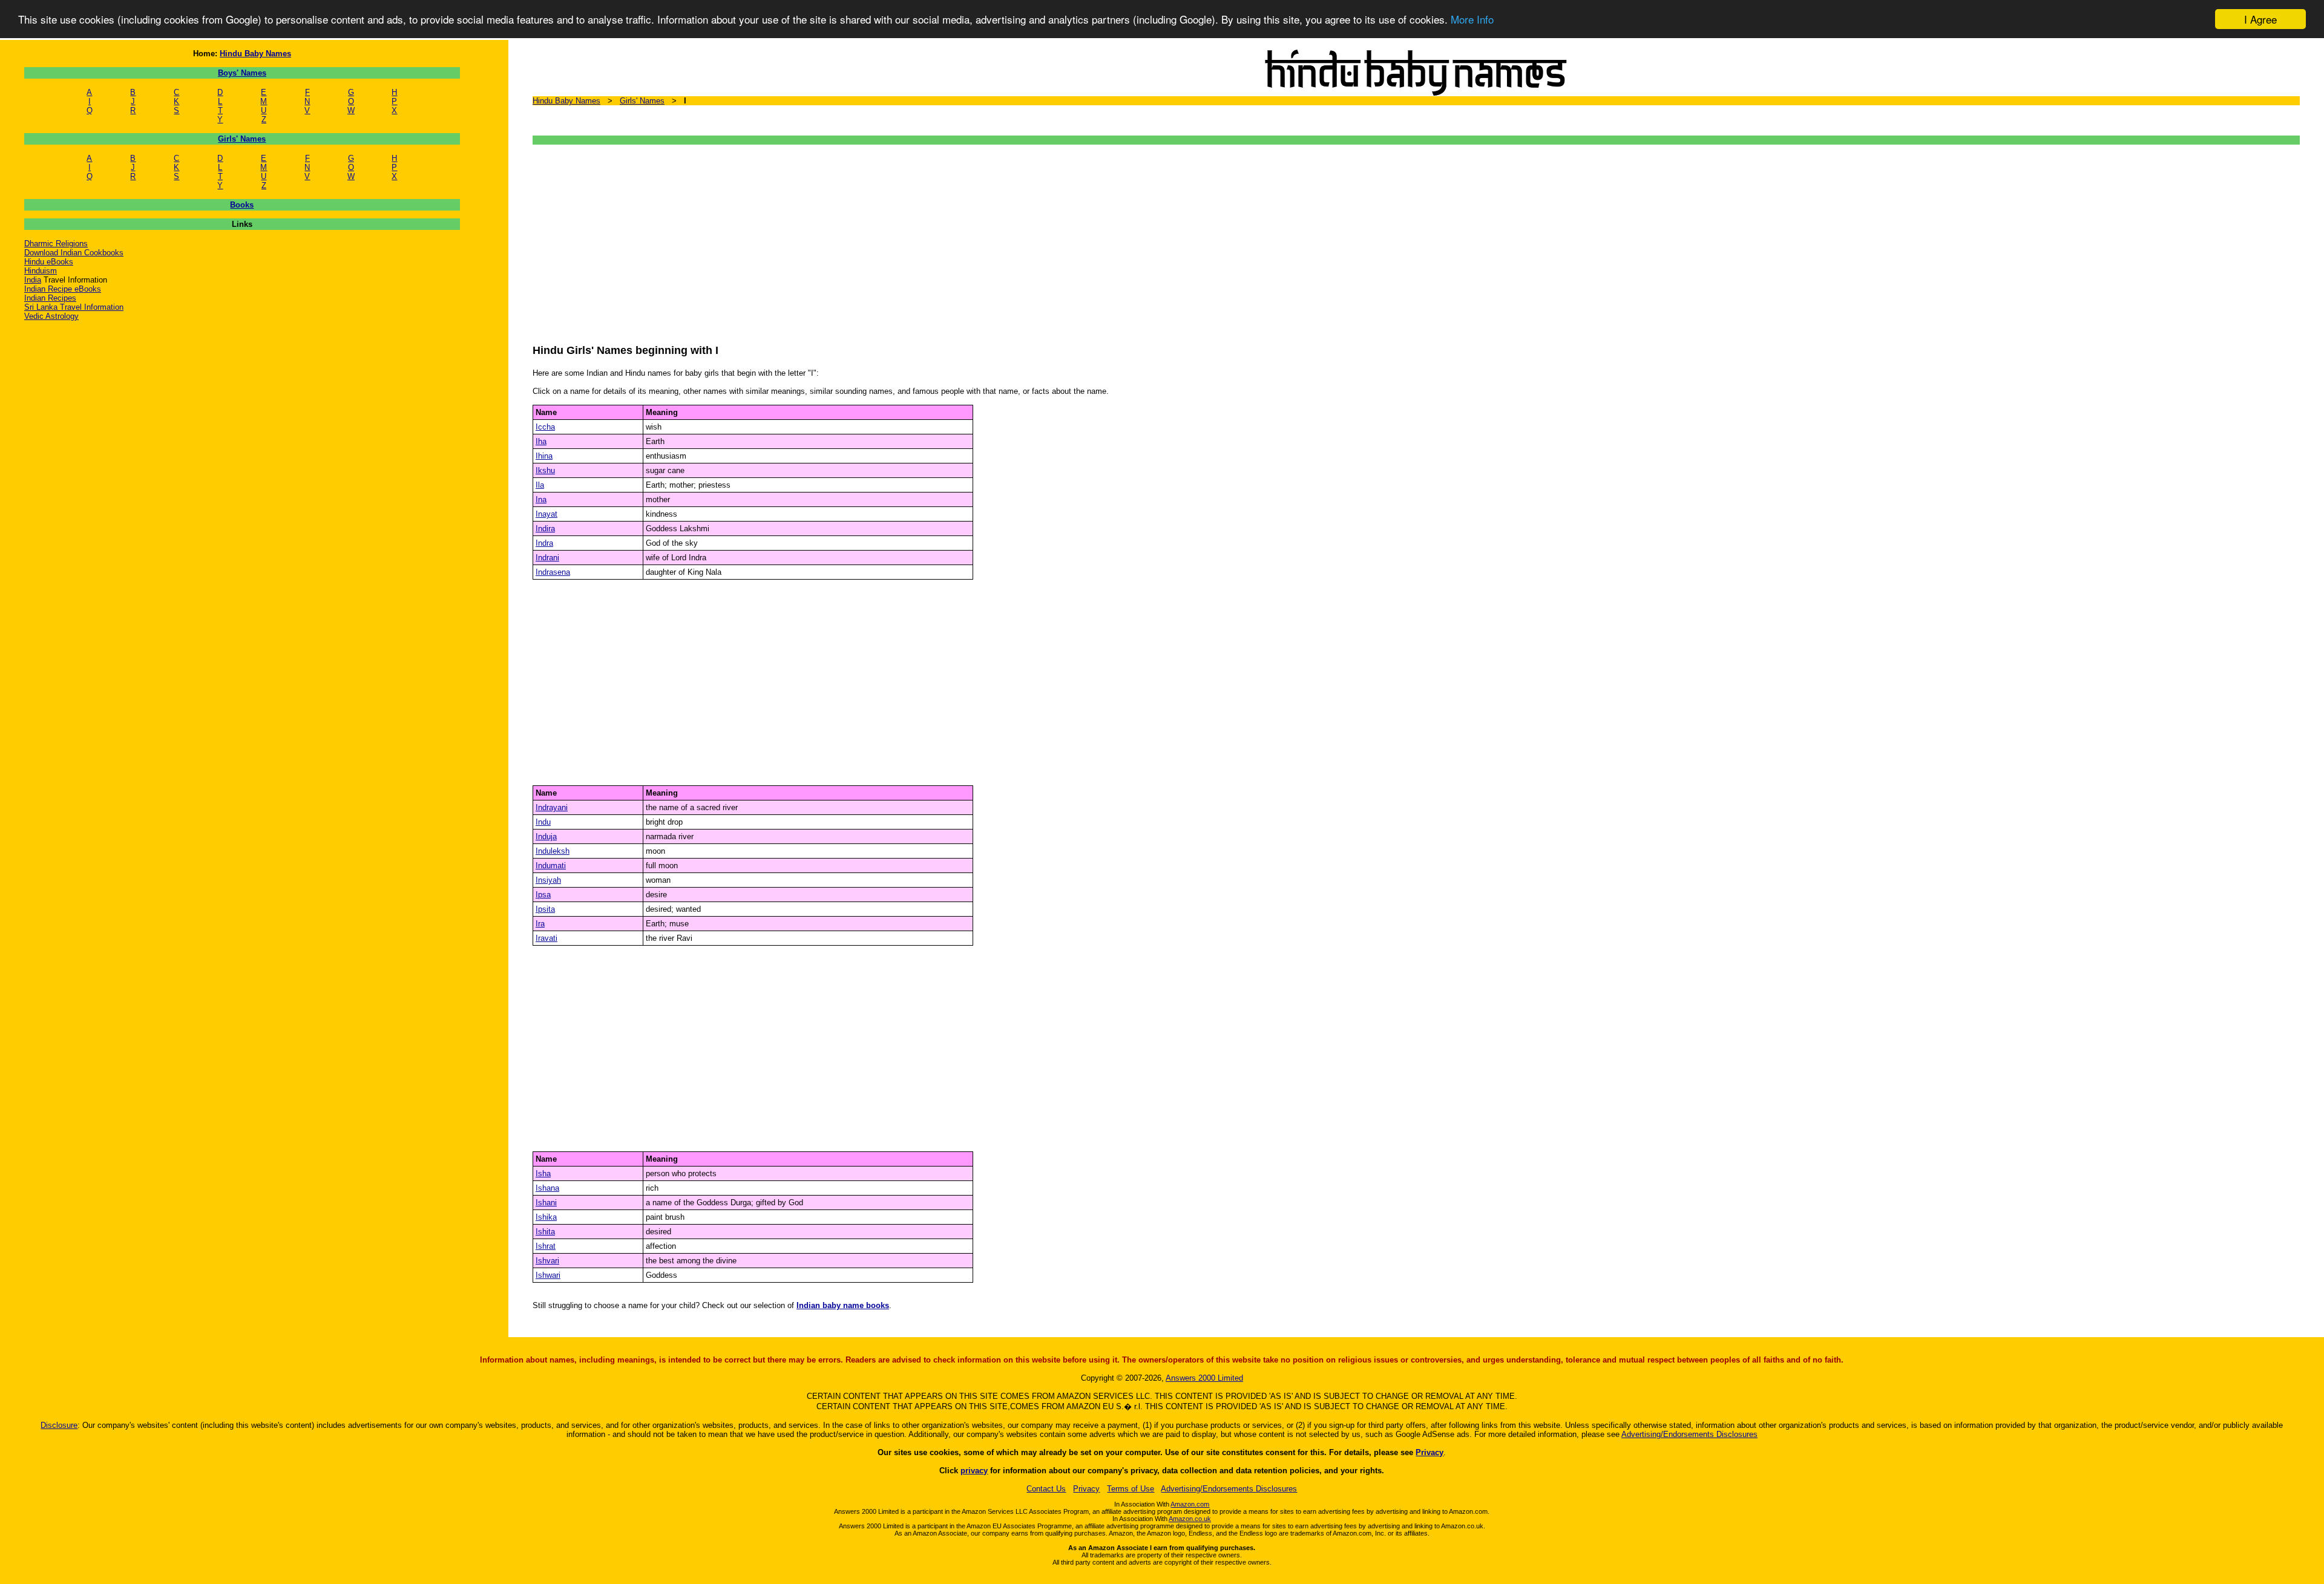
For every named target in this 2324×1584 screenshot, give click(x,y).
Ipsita (545, 909)
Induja (546, 836)
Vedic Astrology (51, 316)
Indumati (551, 866)
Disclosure (59, 1425)
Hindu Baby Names (255, 54)
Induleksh (553, 851)
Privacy (1430, 1452)
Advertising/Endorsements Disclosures (1689, 1434)
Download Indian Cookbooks (74, 253)
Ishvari (547, 1261)
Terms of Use (1131, 1489)
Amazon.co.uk (1190, 1519)
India (33, 280)
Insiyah (548, 880)
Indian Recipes (50, 298)
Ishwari (548, 1275)
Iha (541, 441)
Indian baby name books (843, 1305)
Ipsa (543, 895)
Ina (541, 499)
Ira (540, 924)
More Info (1472, 20)
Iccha (545, 427)
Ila (540, 485)
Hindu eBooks (49, 262)
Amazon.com (1190, 1504)
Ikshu (545, 470)
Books (242, 205)
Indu (543, 822)
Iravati (547, 938)
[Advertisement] (896, 238)
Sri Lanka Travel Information (74, 307)
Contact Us (1046, 1489)
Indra (544, 543)
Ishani (546, 1203)
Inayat (547, 514)
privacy (974, 1471)
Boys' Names (242, 73)
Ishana (547, 1188)
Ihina (544, 456)
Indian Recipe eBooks (63, 289)
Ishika (546, 1217)
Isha (543, 1173)
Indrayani (552, 807)
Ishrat (546, 1246)
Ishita (545, 1232)
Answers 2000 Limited (1204, 1378)
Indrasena (553, 572)
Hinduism (41, 271)
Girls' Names (242, 139)
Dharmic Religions (56, 244)
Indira (545, 529)
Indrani (547, 558)
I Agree (2260, 19)
